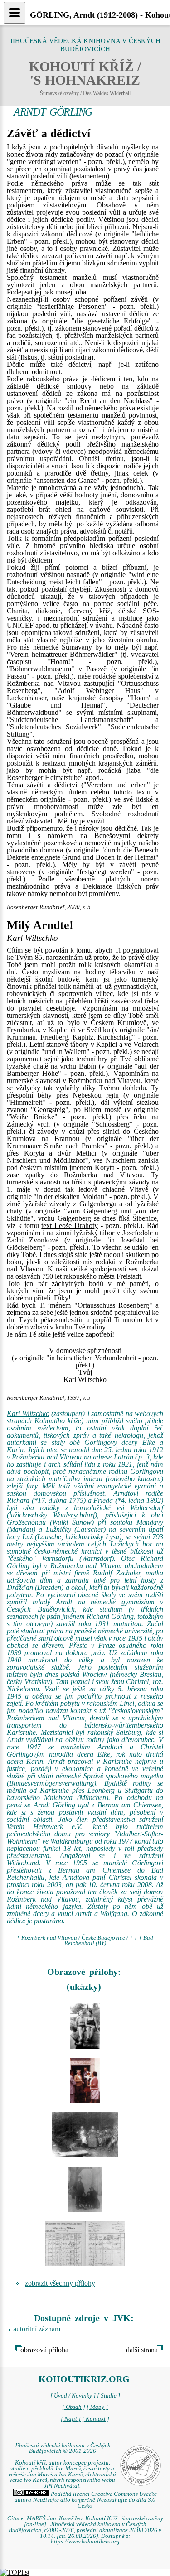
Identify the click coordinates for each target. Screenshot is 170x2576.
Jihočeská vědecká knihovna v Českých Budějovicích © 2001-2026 (63, 2448)
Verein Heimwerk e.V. (44, 1827)
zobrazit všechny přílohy (60, 2283)
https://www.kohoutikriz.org (85, 2542)
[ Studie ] (109, 2396)
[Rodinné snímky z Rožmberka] (85, 2135)
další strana (142, 2350)
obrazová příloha (44, 2350)
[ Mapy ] (97, 2407)
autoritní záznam (37, 2329)
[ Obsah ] (74, 2407)
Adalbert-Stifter (139, 1834)
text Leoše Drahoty (70, 1225)
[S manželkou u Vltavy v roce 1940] (85, 2026)
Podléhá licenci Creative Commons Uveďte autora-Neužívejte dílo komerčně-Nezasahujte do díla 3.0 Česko (86, 2500)
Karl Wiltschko (28, 1413)
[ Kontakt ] (96, 2419)
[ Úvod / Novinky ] (73, 2396)
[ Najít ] (71, 2419)
